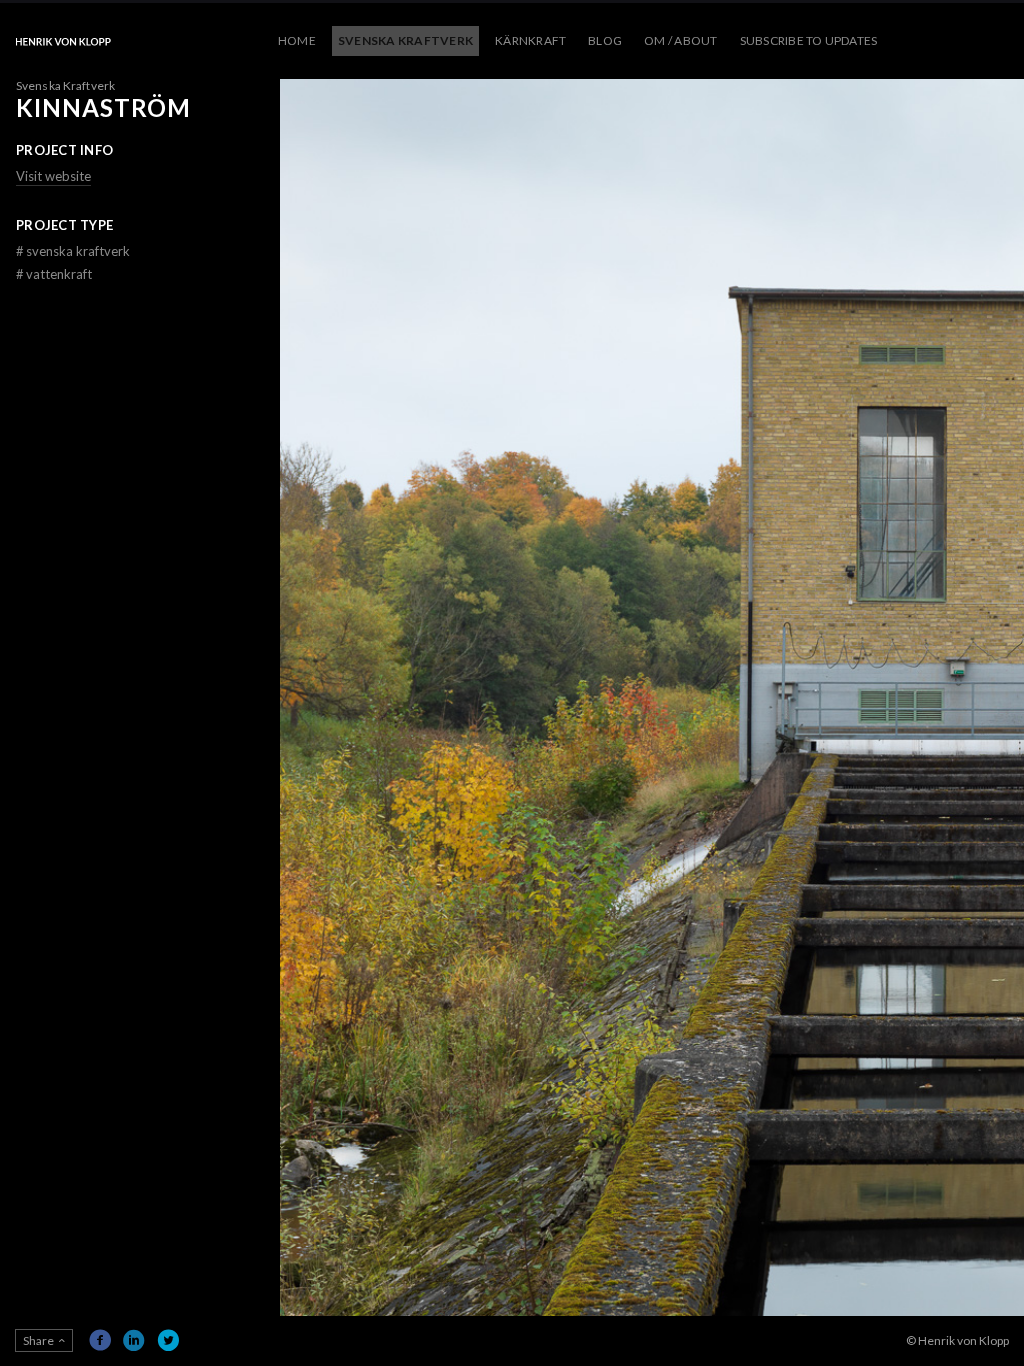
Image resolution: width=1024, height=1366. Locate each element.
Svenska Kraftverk (405, 40)
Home (297, 40)
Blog (605, 40)
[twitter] (168, 1340)
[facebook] (100, 1340)
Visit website (53, 176)
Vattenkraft (54, 274)
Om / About (680, 40)
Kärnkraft (530, 40)
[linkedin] (134, 1340)
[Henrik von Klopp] (63, 41)
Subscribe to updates (809, 40)
